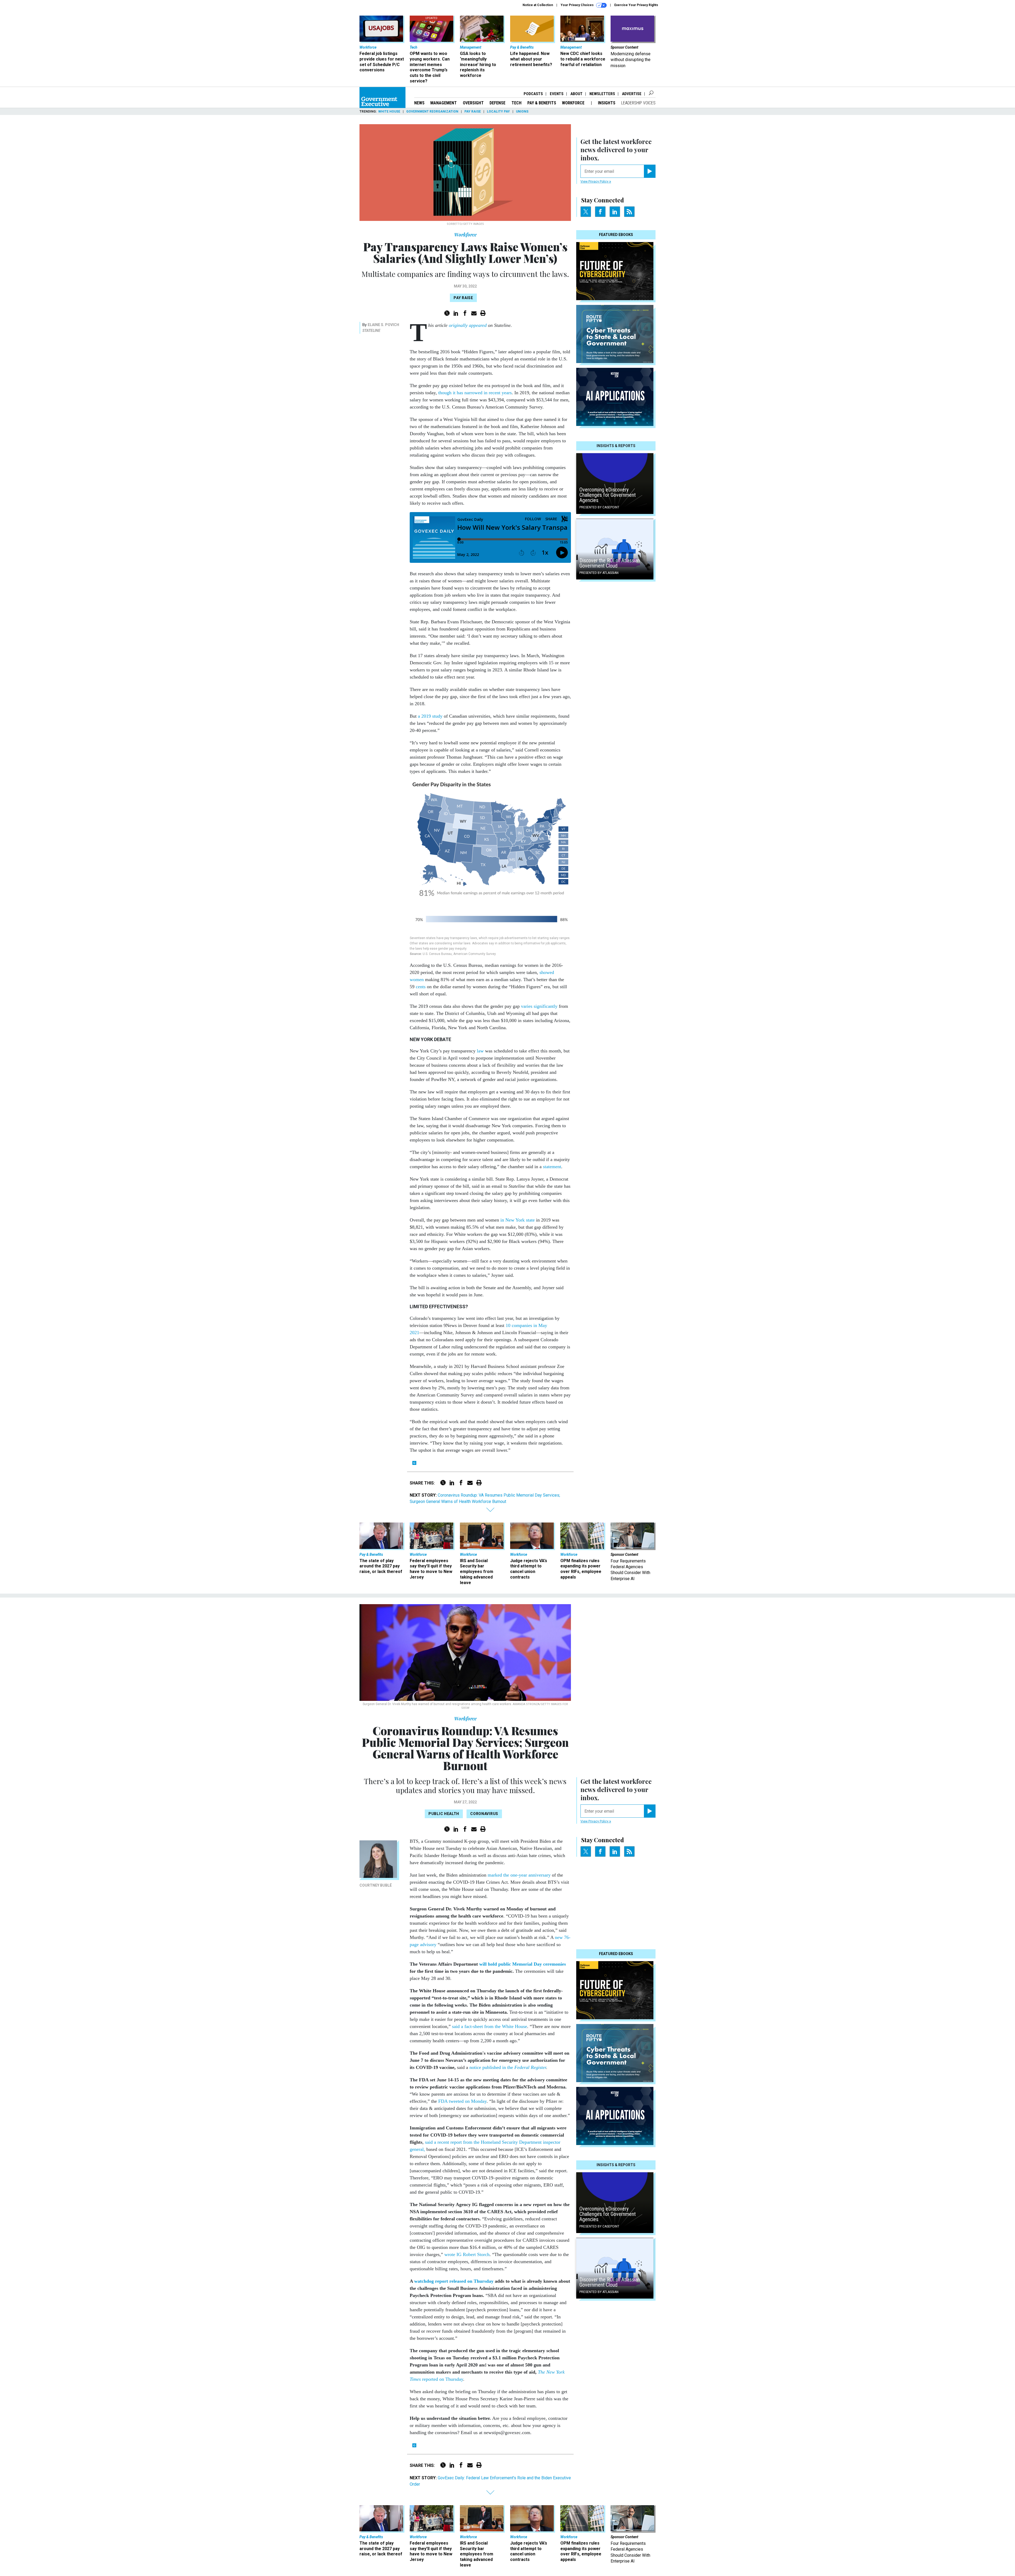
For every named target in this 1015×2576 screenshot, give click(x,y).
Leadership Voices (638, 103)
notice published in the (507, 2067)
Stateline (371, 331)
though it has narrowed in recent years (475, 393)
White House (389, 112)
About (576, 94)
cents (421, 987)
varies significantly (539, 1006)
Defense (497, 103)
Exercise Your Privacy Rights (636, 5)
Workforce (574, 103)
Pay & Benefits (542, 103)
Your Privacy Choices (578, 5)
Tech (516, 103)
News (419, 103)
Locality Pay (498, 112)
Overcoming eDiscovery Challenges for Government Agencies (608, 495)
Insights (607, 103)
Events (557, 94)
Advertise (632, 94)
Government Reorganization (432, 112)
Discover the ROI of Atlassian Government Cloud (610, 563)
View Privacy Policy (595, 182)
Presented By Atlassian (599, 573)
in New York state (518, 1220)
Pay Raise (473, 112)
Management (444, 103)
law (480, 1051)
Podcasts (533, 94)
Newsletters (602, 94)
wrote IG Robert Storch (466, 2254)
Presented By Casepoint (599, 507)
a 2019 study (430, 716)
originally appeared (468, 325)
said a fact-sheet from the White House (489, 2026)
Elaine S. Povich (383, 325)
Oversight (473, 103)
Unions (522, 112)
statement (552, 1167)
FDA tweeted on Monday (462, 2101)
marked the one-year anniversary (518, 1875)
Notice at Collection (538, 5)
